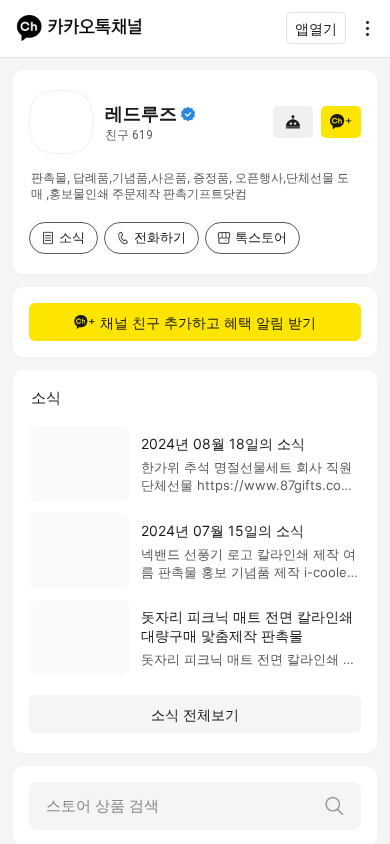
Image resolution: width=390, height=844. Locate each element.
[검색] (334, 806)
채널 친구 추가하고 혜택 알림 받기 (208, 322)
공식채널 (188, 114)
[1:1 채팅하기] (293, 122)
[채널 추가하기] (341, 122)
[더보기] (362, 28)
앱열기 (316, 28)
